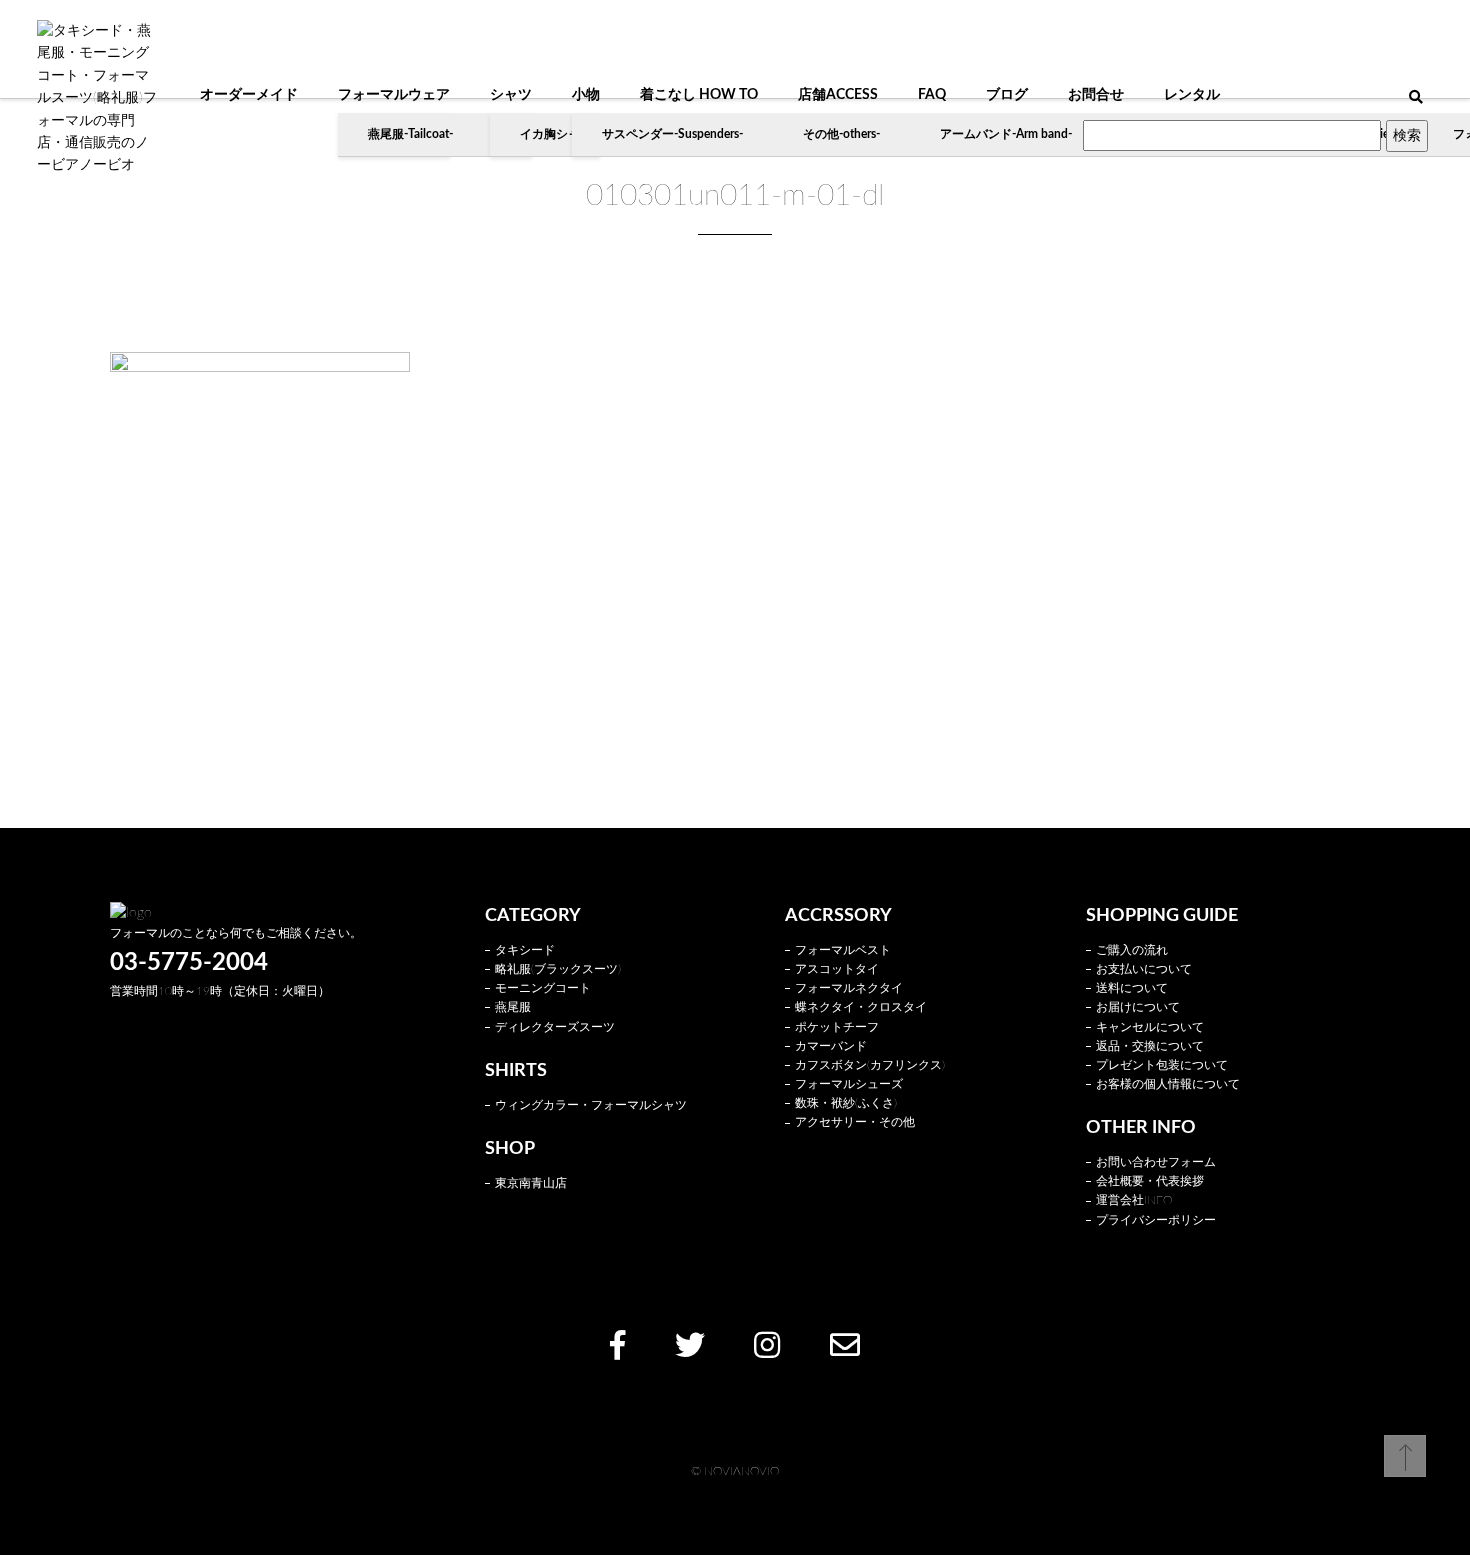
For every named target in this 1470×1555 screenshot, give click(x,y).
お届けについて (1138, 1007)
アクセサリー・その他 (855, 1122)
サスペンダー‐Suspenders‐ (672, 134)
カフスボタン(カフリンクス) (870, 1065)
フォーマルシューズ (849, 1084)
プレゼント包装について (1162, 1065)
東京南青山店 (531, 1183)
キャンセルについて (1150, 1027)
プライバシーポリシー (1156, 1220)
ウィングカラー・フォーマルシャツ (591, 1105)
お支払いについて (1144, 969)
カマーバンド (831, 1046)
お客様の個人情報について (1168, 1084)
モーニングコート (543, 988)
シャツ (511, 95)
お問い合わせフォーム (1156, 1162)
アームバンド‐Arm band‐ (1006, 134)
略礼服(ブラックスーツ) (558, 969)
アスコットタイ (837, 969)
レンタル (1192, 95)
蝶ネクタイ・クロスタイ (861, 1007)
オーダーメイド (249, 95)
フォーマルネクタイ (849, 988)
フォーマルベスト (843, 950)
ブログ (1007, 95)
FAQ (932, 95)
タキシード (525, 950)
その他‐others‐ (841, 134)
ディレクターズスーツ (555, 1027)
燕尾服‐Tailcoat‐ (410, 134)
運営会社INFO (1134, 1200)
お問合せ (1096, 95)
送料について (1132, 988)
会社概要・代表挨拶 (1150, 1181)
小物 (586, 95)
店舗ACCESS (838, 95)
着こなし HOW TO (699, 95)
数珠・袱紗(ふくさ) (846, 1103)
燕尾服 (513, 1007)
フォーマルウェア (394, 95)
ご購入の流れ (1132, 950)
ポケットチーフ (837, 1027)
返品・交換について (1150, 1046)
